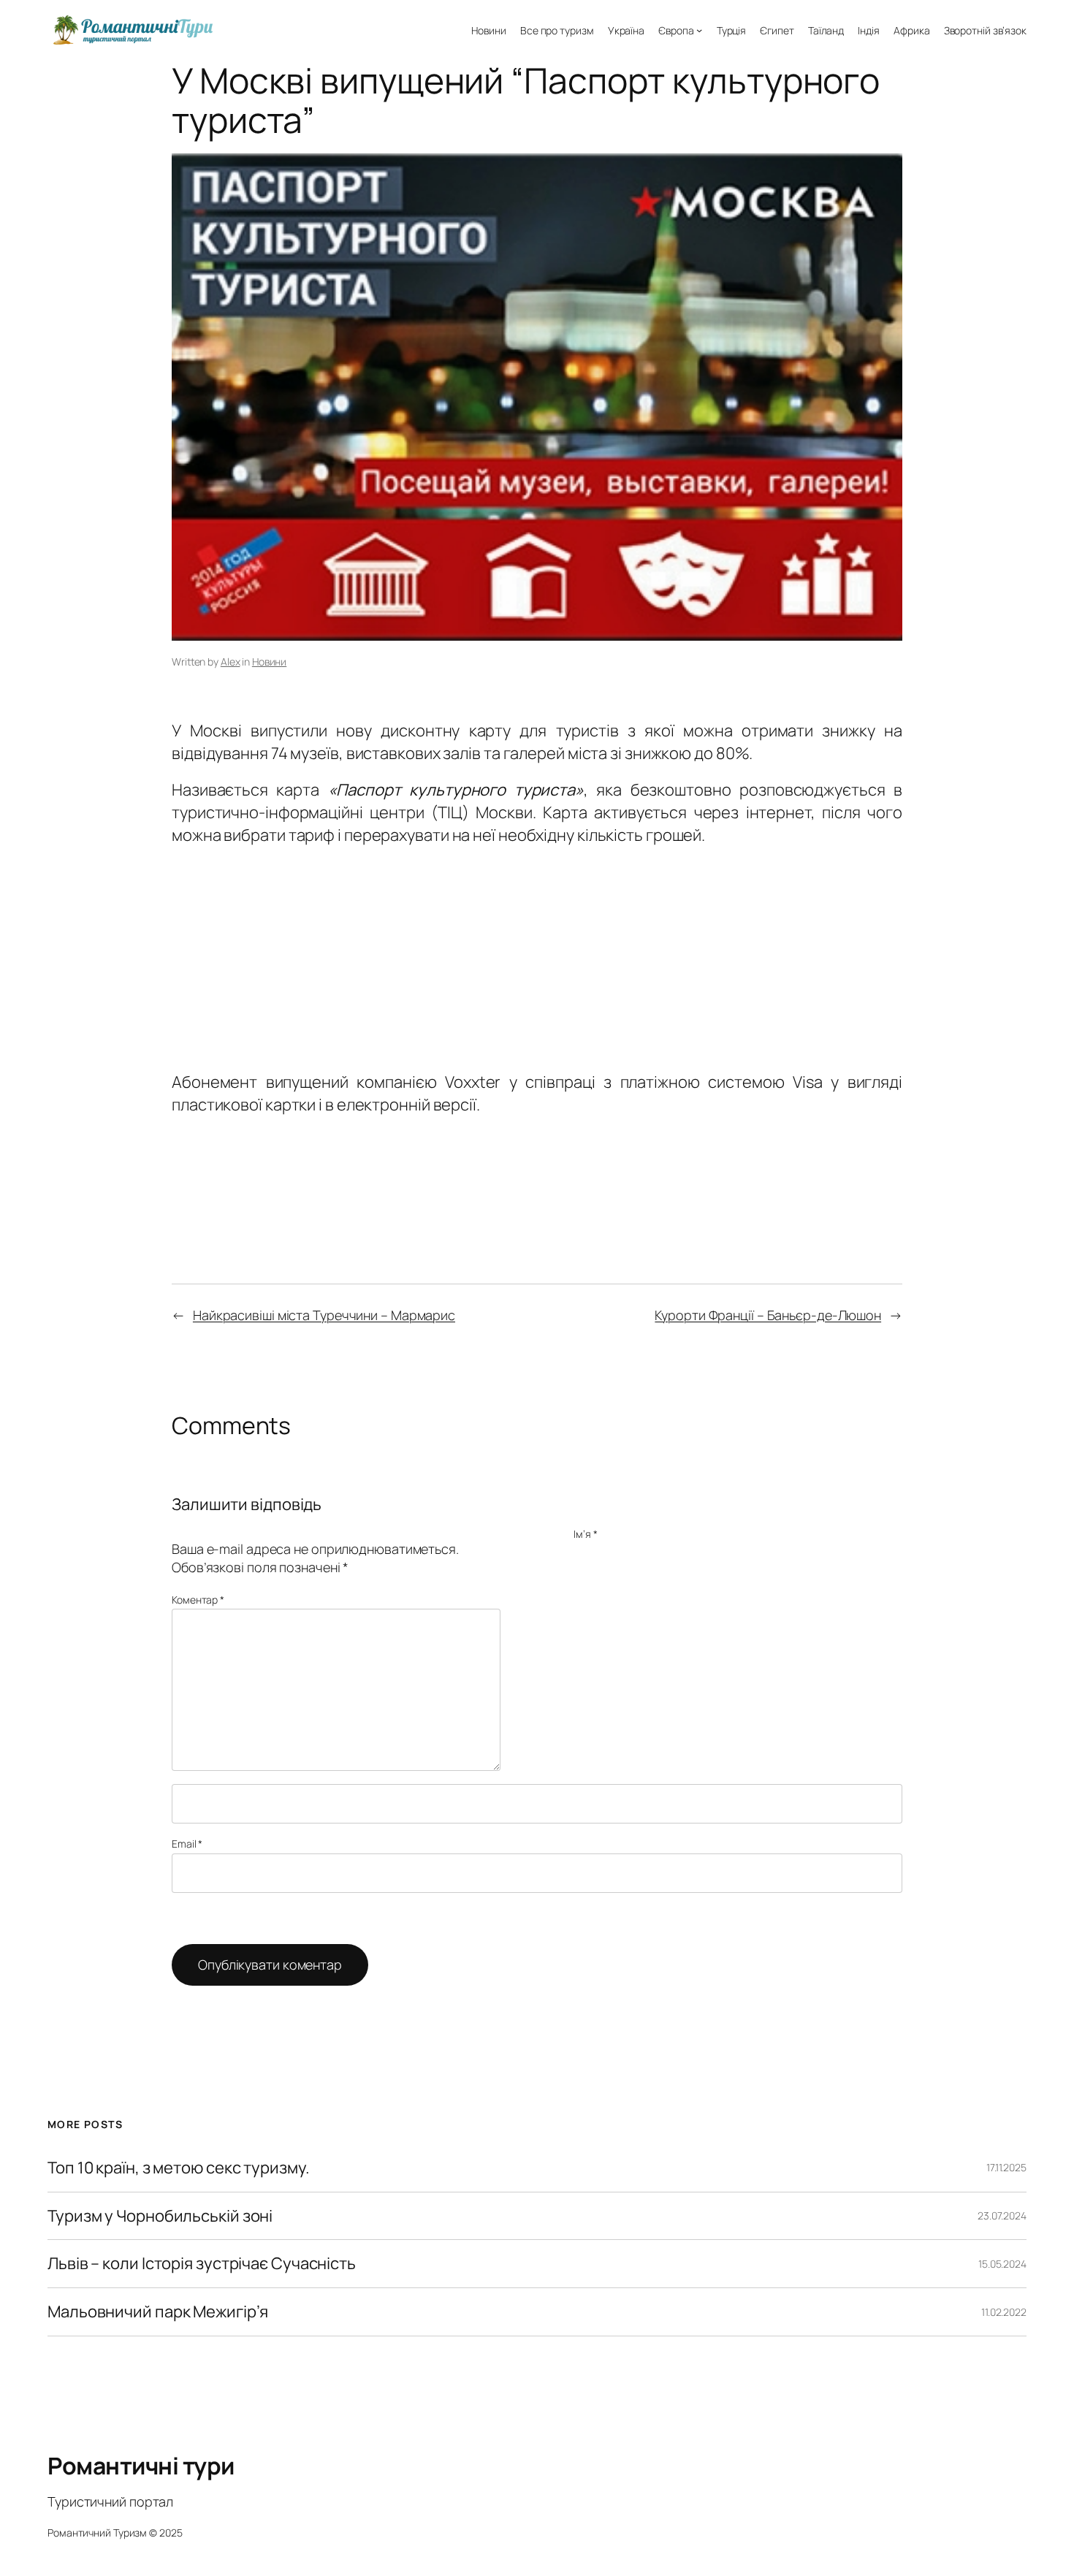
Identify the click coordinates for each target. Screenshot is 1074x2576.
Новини (269, 662)
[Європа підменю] (699, 30)
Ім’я (585, 1534)
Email (187, 1844)
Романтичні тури (141, 2466)
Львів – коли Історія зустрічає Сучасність (202, 2264)
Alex (231, 662)
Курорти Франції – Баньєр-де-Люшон (768, 1315)
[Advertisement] (537, 955)
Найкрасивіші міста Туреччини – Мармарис (324, 1315)
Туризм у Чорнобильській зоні (160, 2216)
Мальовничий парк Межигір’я (157, 2312)
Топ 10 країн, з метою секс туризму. (179, 2168)
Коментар (198, 1600)
